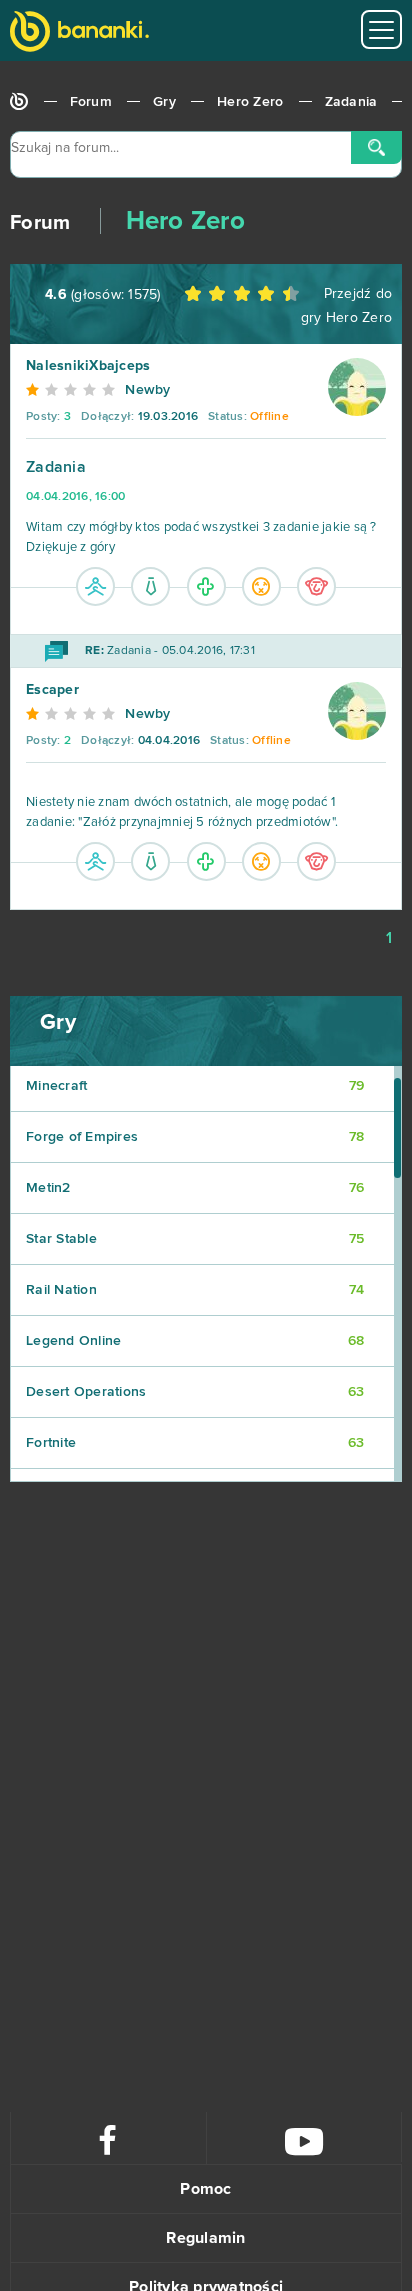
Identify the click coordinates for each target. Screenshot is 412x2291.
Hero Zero (250, 102)
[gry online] (79, 33)
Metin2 (195, 1188)
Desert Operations (195, 1392)
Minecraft (195, 1086)
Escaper (52, 690)
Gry (164, 102)
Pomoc (205, 2189)
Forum (91, 102)
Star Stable (195, 1239)
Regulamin (205, 2238)
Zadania (351, 102)
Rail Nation (195, 1290)
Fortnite (195, 1443)
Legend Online (195, 1341)
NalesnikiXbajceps (88, 366)
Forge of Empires (195, 1137)
